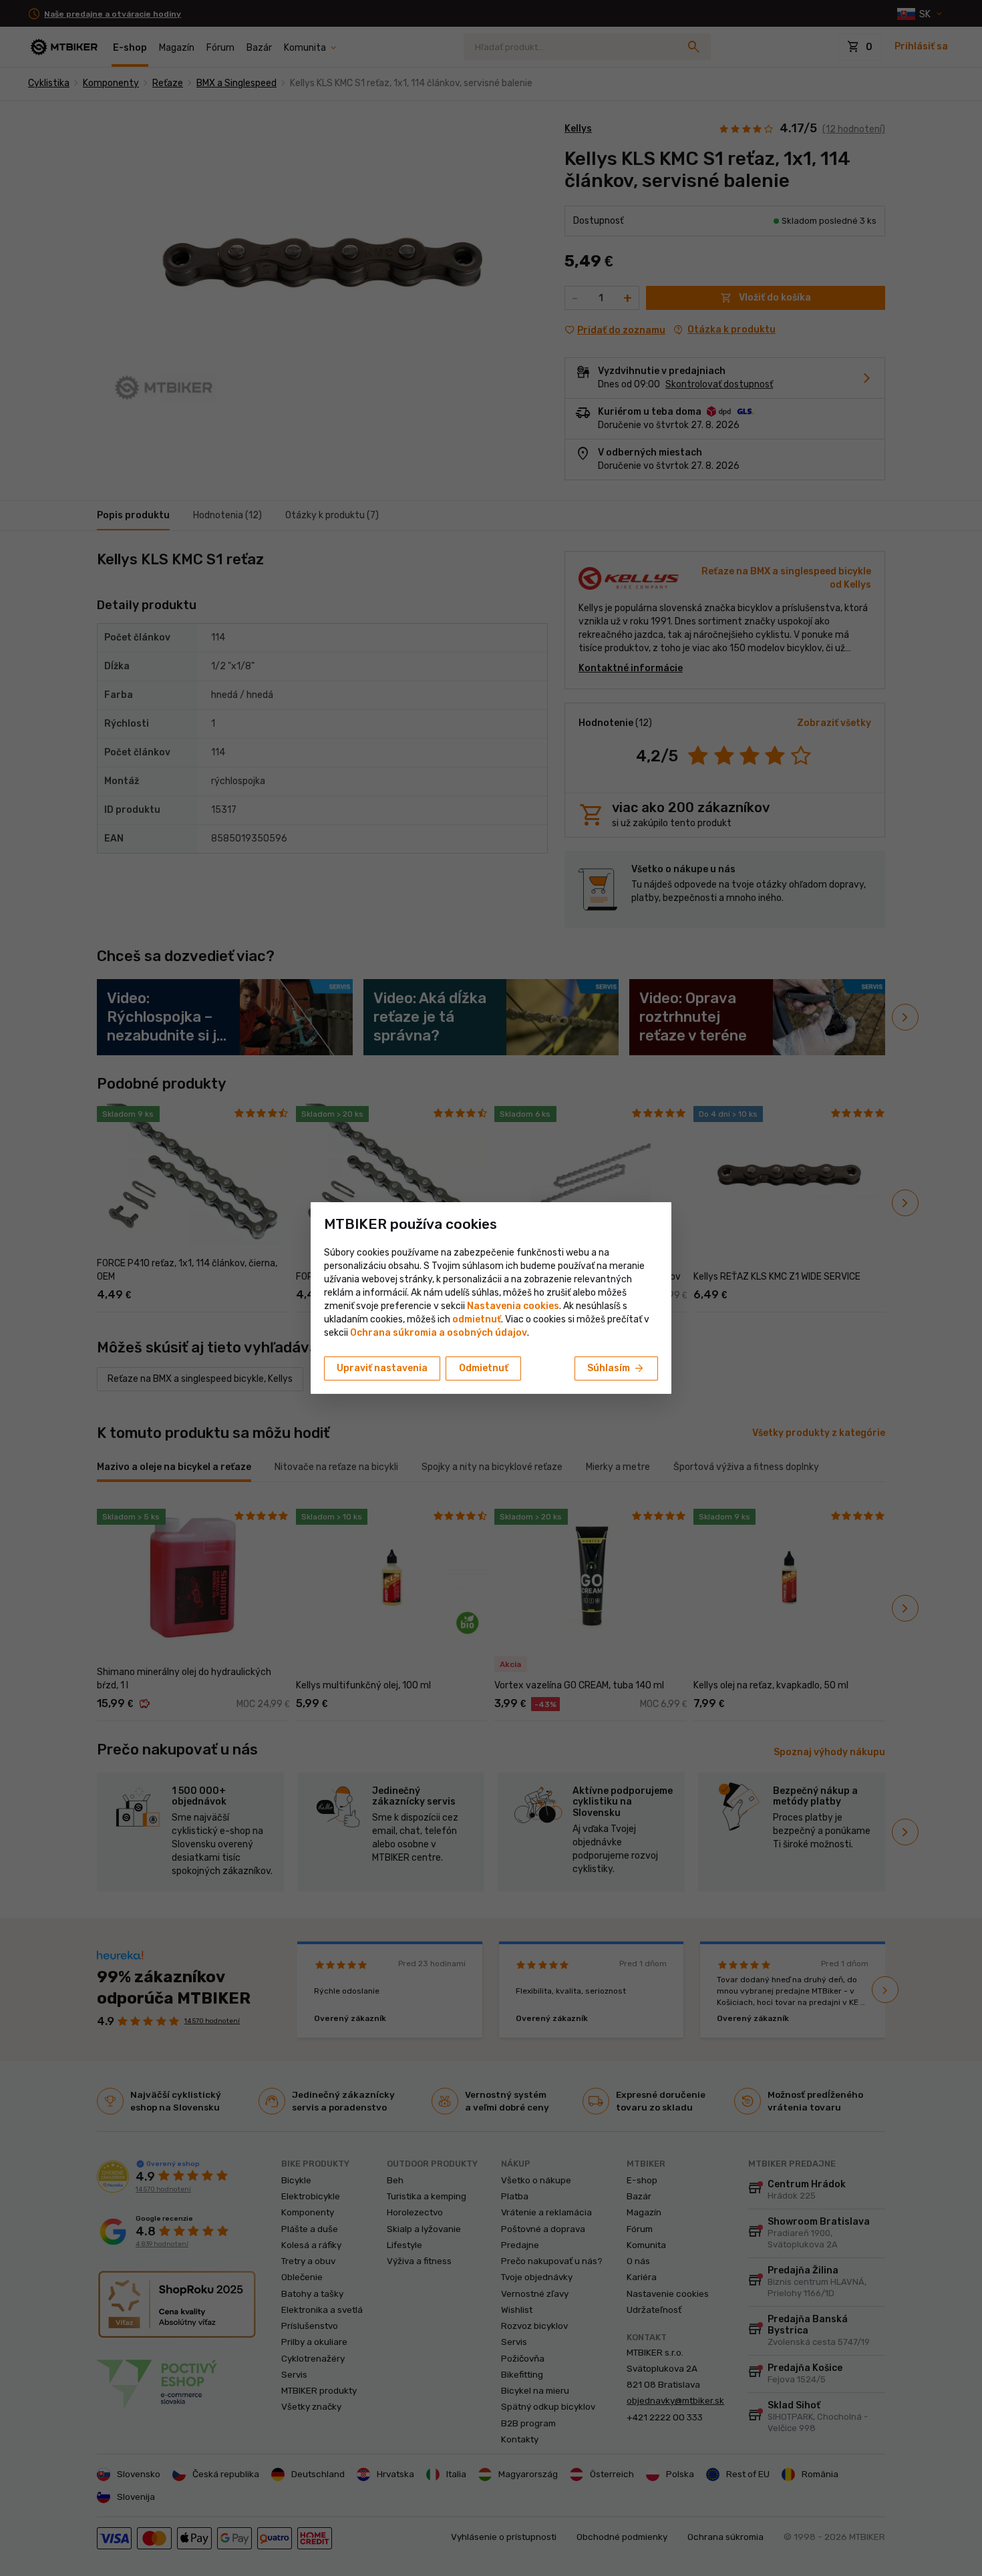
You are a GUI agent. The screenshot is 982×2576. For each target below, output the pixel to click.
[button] (477, 1319)
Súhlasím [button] (616, 1368)
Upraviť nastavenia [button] (382, 1368)
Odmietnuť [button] (484, 1368)
